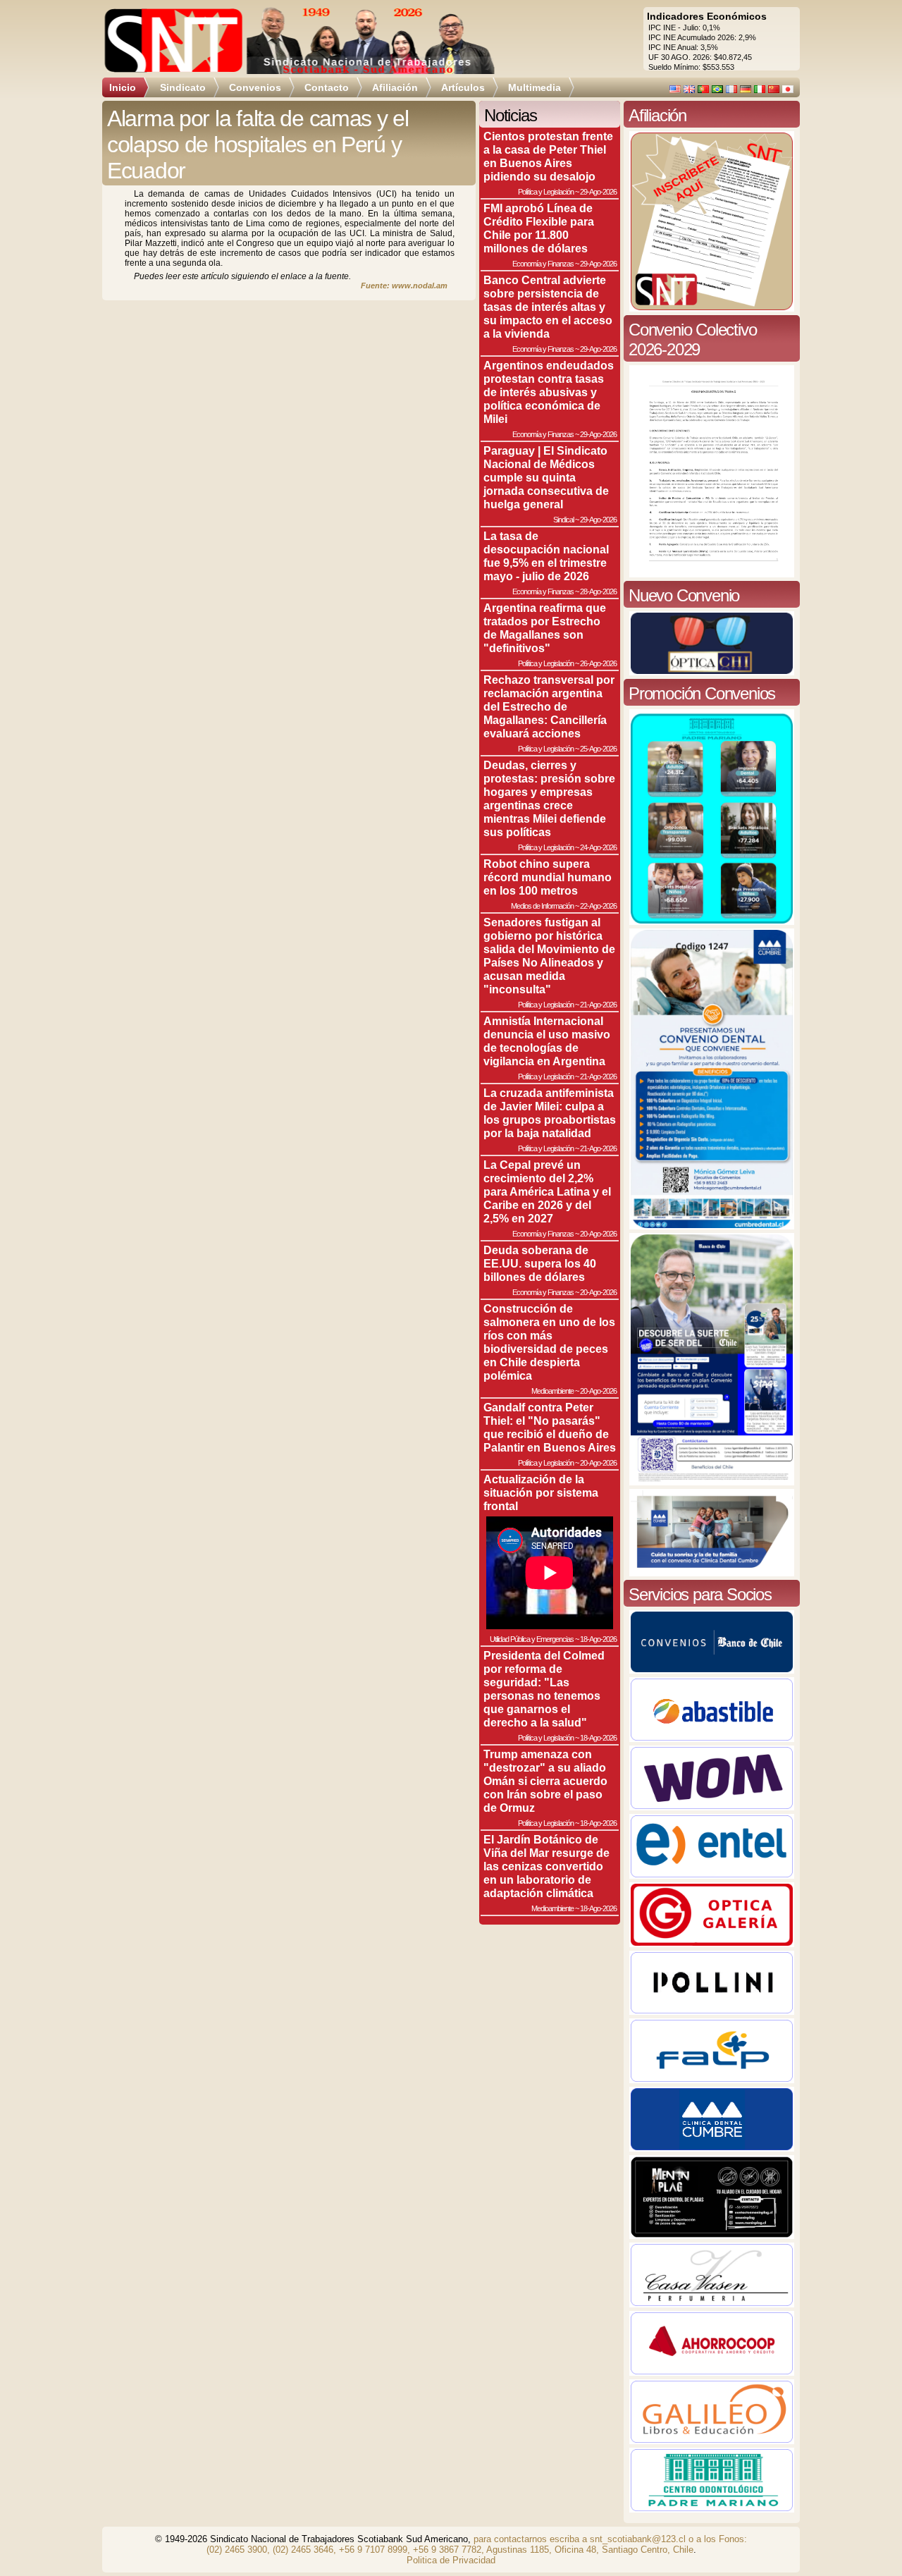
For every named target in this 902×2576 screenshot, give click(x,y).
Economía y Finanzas (543, 264)
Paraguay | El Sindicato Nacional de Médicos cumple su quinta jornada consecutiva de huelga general (546, 477)
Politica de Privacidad (451, 2560)
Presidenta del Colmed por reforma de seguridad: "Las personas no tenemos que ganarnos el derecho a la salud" (544, 1689)
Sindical (563, 520)
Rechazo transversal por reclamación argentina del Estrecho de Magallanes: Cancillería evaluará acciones (549, 706)
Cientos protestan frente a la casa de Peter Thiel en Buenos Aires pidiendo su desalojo (548, 156)
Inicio (123, 87)
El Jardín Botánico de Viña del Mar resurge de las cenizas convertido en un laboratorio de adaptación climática (546, 1866)
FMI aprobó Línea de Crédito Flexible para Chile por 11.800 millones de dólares (539, 228)
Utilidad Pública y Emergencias (532, 1639)
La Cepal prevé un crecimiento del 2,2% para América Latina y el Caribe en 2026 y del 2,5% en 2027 (547, 1191)
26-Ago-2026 (598, 663)
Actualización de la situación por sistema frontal (541, 1492)
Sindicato (183, 87)
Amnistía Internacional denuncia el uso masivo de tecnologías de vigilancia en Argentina (547, 1041)
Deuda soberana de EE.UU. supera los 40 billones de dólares (540, 1263)
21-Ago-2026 (598, 1005)
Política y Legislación (546, 192)
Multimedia (535, 87)
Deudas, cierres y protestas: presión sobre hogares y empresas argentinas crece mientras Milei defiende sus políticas (549, 798)
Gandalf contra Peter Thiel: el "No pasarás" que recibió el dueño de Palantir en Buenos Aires (550, 1427)
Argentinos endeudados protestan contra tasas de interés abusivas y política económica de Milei (549, 392)
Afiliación (395, 87)
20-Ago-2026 (598, 1234)
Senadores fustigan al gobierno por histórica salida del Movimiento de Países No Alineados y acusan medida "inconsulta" (549, 956)
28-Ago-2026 (598, 591)
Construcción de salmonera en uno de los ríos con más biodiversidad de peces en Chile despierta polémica (549, 1342)
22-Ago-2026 (598, 906)
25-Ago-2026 (598, 749)
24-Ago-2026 (598, 847)
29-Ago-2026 (598, 192)
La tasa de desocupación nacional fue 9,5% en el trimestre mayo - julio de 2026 (546, 556)
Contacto (327, 87)
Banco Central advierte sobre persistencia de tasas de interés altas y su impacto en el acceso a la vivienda (548, 307)
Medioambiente (552, 1391)
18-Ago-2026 (598, 1639)
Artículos (463, 87)
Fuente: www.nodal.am (404, 286)
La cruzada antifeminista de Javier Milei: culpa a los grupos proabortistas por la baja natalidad (550, 1113)
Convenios (255, 87)
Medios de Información (542, 906)
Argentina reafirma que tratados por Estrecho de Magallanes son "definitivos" (545, 628)
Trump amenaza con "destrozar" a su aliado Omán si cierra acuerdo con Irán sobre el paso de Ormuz (545, 1781)
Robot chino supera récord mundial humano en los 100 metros (548, 877)
